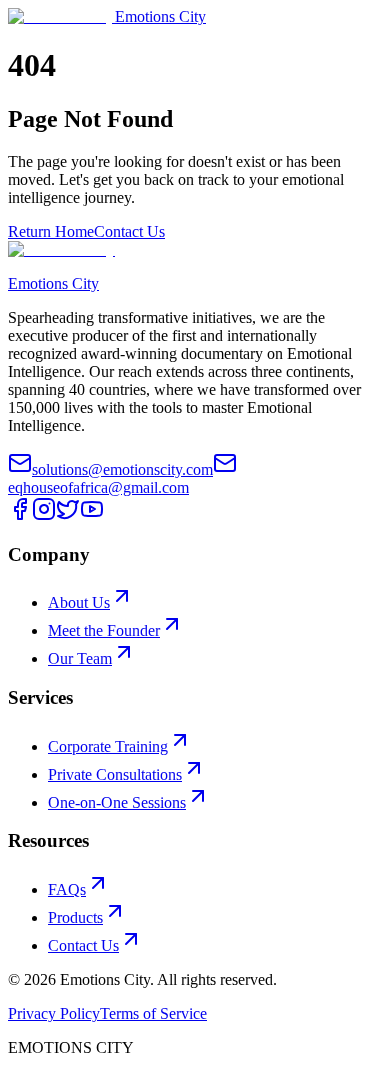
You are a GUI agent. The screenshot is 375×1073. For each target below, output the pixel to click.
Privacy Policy (54, 1013)
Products (75, 917)
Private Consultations (115, 774)
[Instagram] (44, 515)
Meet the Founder (104, 630)
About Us (79, 602)
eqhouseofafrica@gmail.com (98, 487)
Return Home (51, 231)
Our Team (80, 658)
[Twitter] (68, 515)
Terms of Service (153, 1013)
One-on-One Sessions (117, 802)
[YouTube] (92, 515)
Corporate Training (108, 746)
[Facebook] (20, 515)
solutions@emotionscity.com (122, 469)
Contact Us (129, 231)
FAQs (67, 889)
